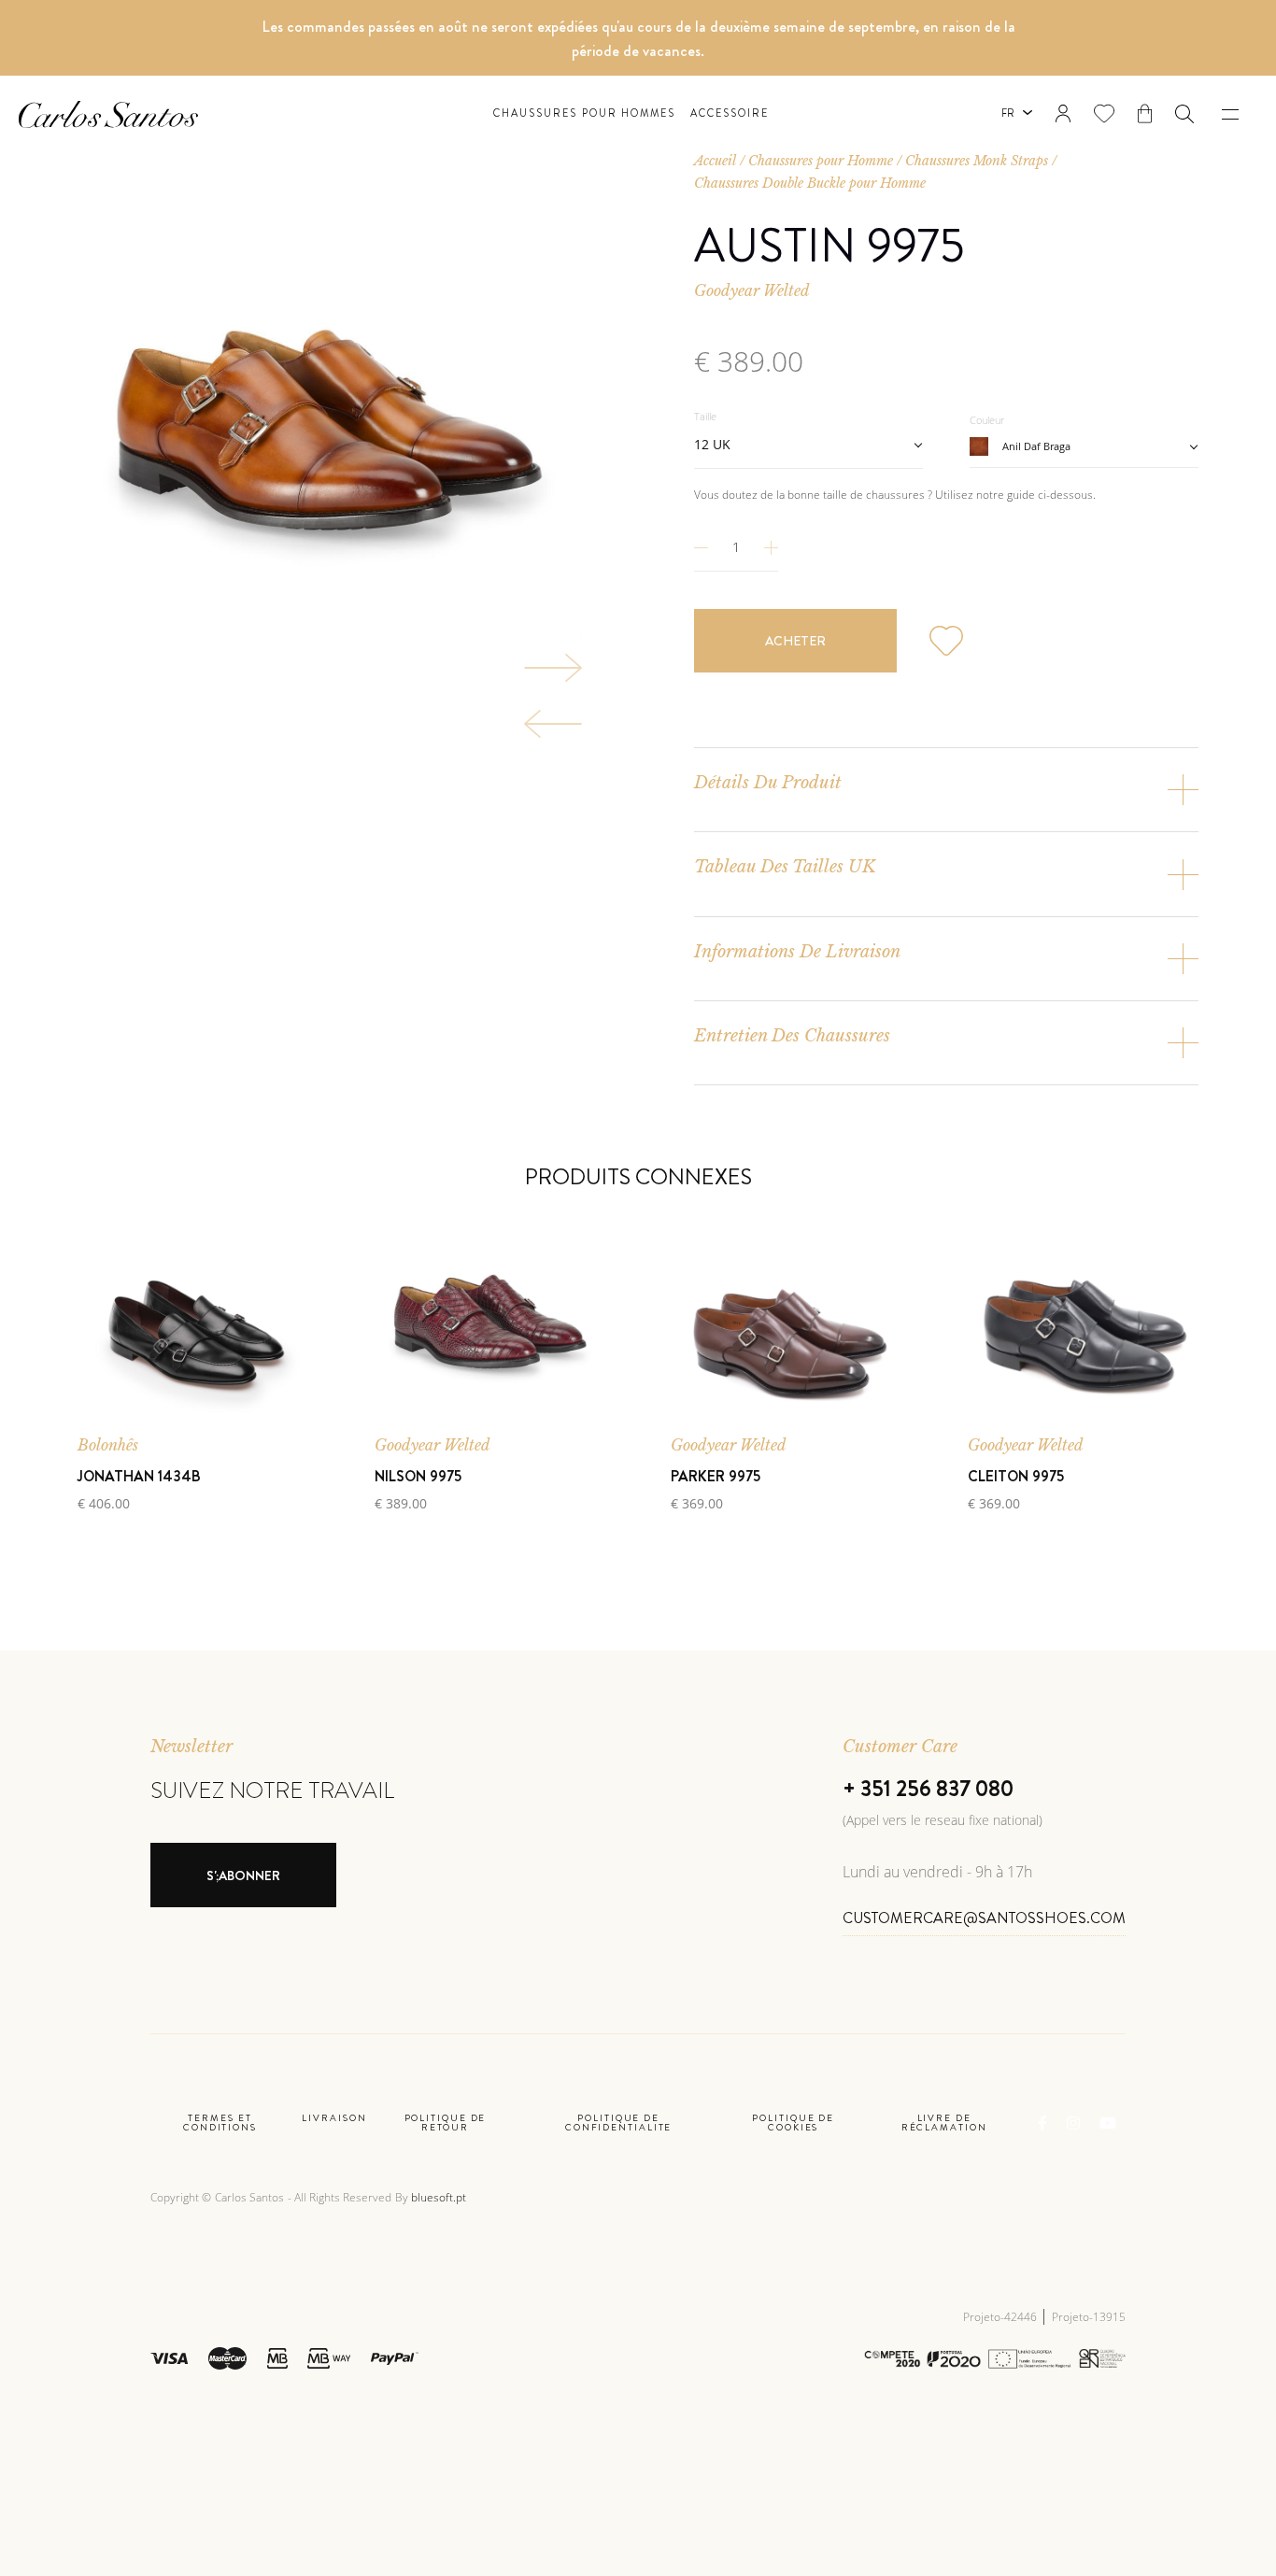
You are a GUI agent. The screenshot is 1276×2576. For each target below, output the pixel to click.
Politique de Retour (446, 2123)
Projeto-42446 (1001, 2317)
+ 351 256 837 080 (928, 1789)
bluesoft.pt (439, 2197)
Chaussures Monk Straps (977, 161)
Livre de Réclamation (944, 2123)
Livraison (334, 2119)
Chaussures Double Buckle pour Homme (810, 183)
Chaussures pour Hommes (585, 113)
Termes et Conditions (220, 2123)
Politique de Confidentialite (619, 2123)
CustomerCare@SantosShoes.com (984, 1918)
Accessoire (730, 113)
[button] (1184, 114)
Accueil (715, 161)
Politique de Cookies (793, 2123)
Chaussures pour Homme (821, 161)
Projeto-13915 (1089, 2317)
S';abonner (243, 1875)
